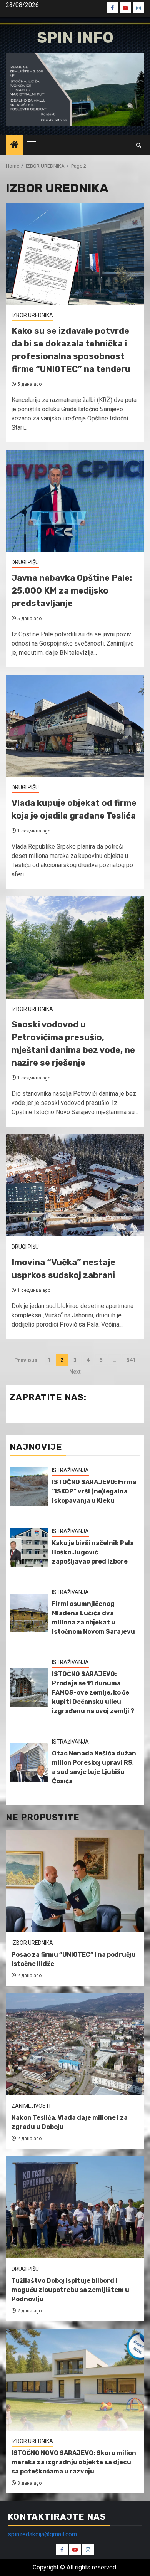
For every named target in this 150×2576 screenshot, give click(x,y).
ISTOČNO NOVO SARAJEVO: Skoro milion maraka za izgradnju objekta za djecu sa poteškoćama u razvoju (74, 2462)
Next (75, 1372)
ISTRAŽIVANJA (70, 1470)
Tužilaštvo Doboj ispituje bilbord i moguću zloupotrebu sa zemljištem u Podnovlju (70, 2290)
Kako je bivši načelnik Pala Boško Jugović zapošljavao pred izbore (93, 1552)
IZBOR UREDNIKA (32, 315)
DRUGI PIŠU (25, 562)
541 (131, 1360)
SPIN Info (75, 38)
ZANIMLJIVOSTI (31, 2106)
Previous (26, 1360)
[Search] (139, 145)
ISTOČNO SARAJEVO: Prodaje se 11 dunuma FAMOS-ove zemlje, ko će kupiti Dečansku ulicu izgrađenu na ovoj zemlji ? (93, 1692)
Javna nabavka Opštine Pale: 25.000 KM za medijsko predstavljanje (72, 591)
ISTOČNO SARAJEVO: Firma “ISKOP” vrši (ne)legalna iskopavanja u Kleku (94, 1491)
